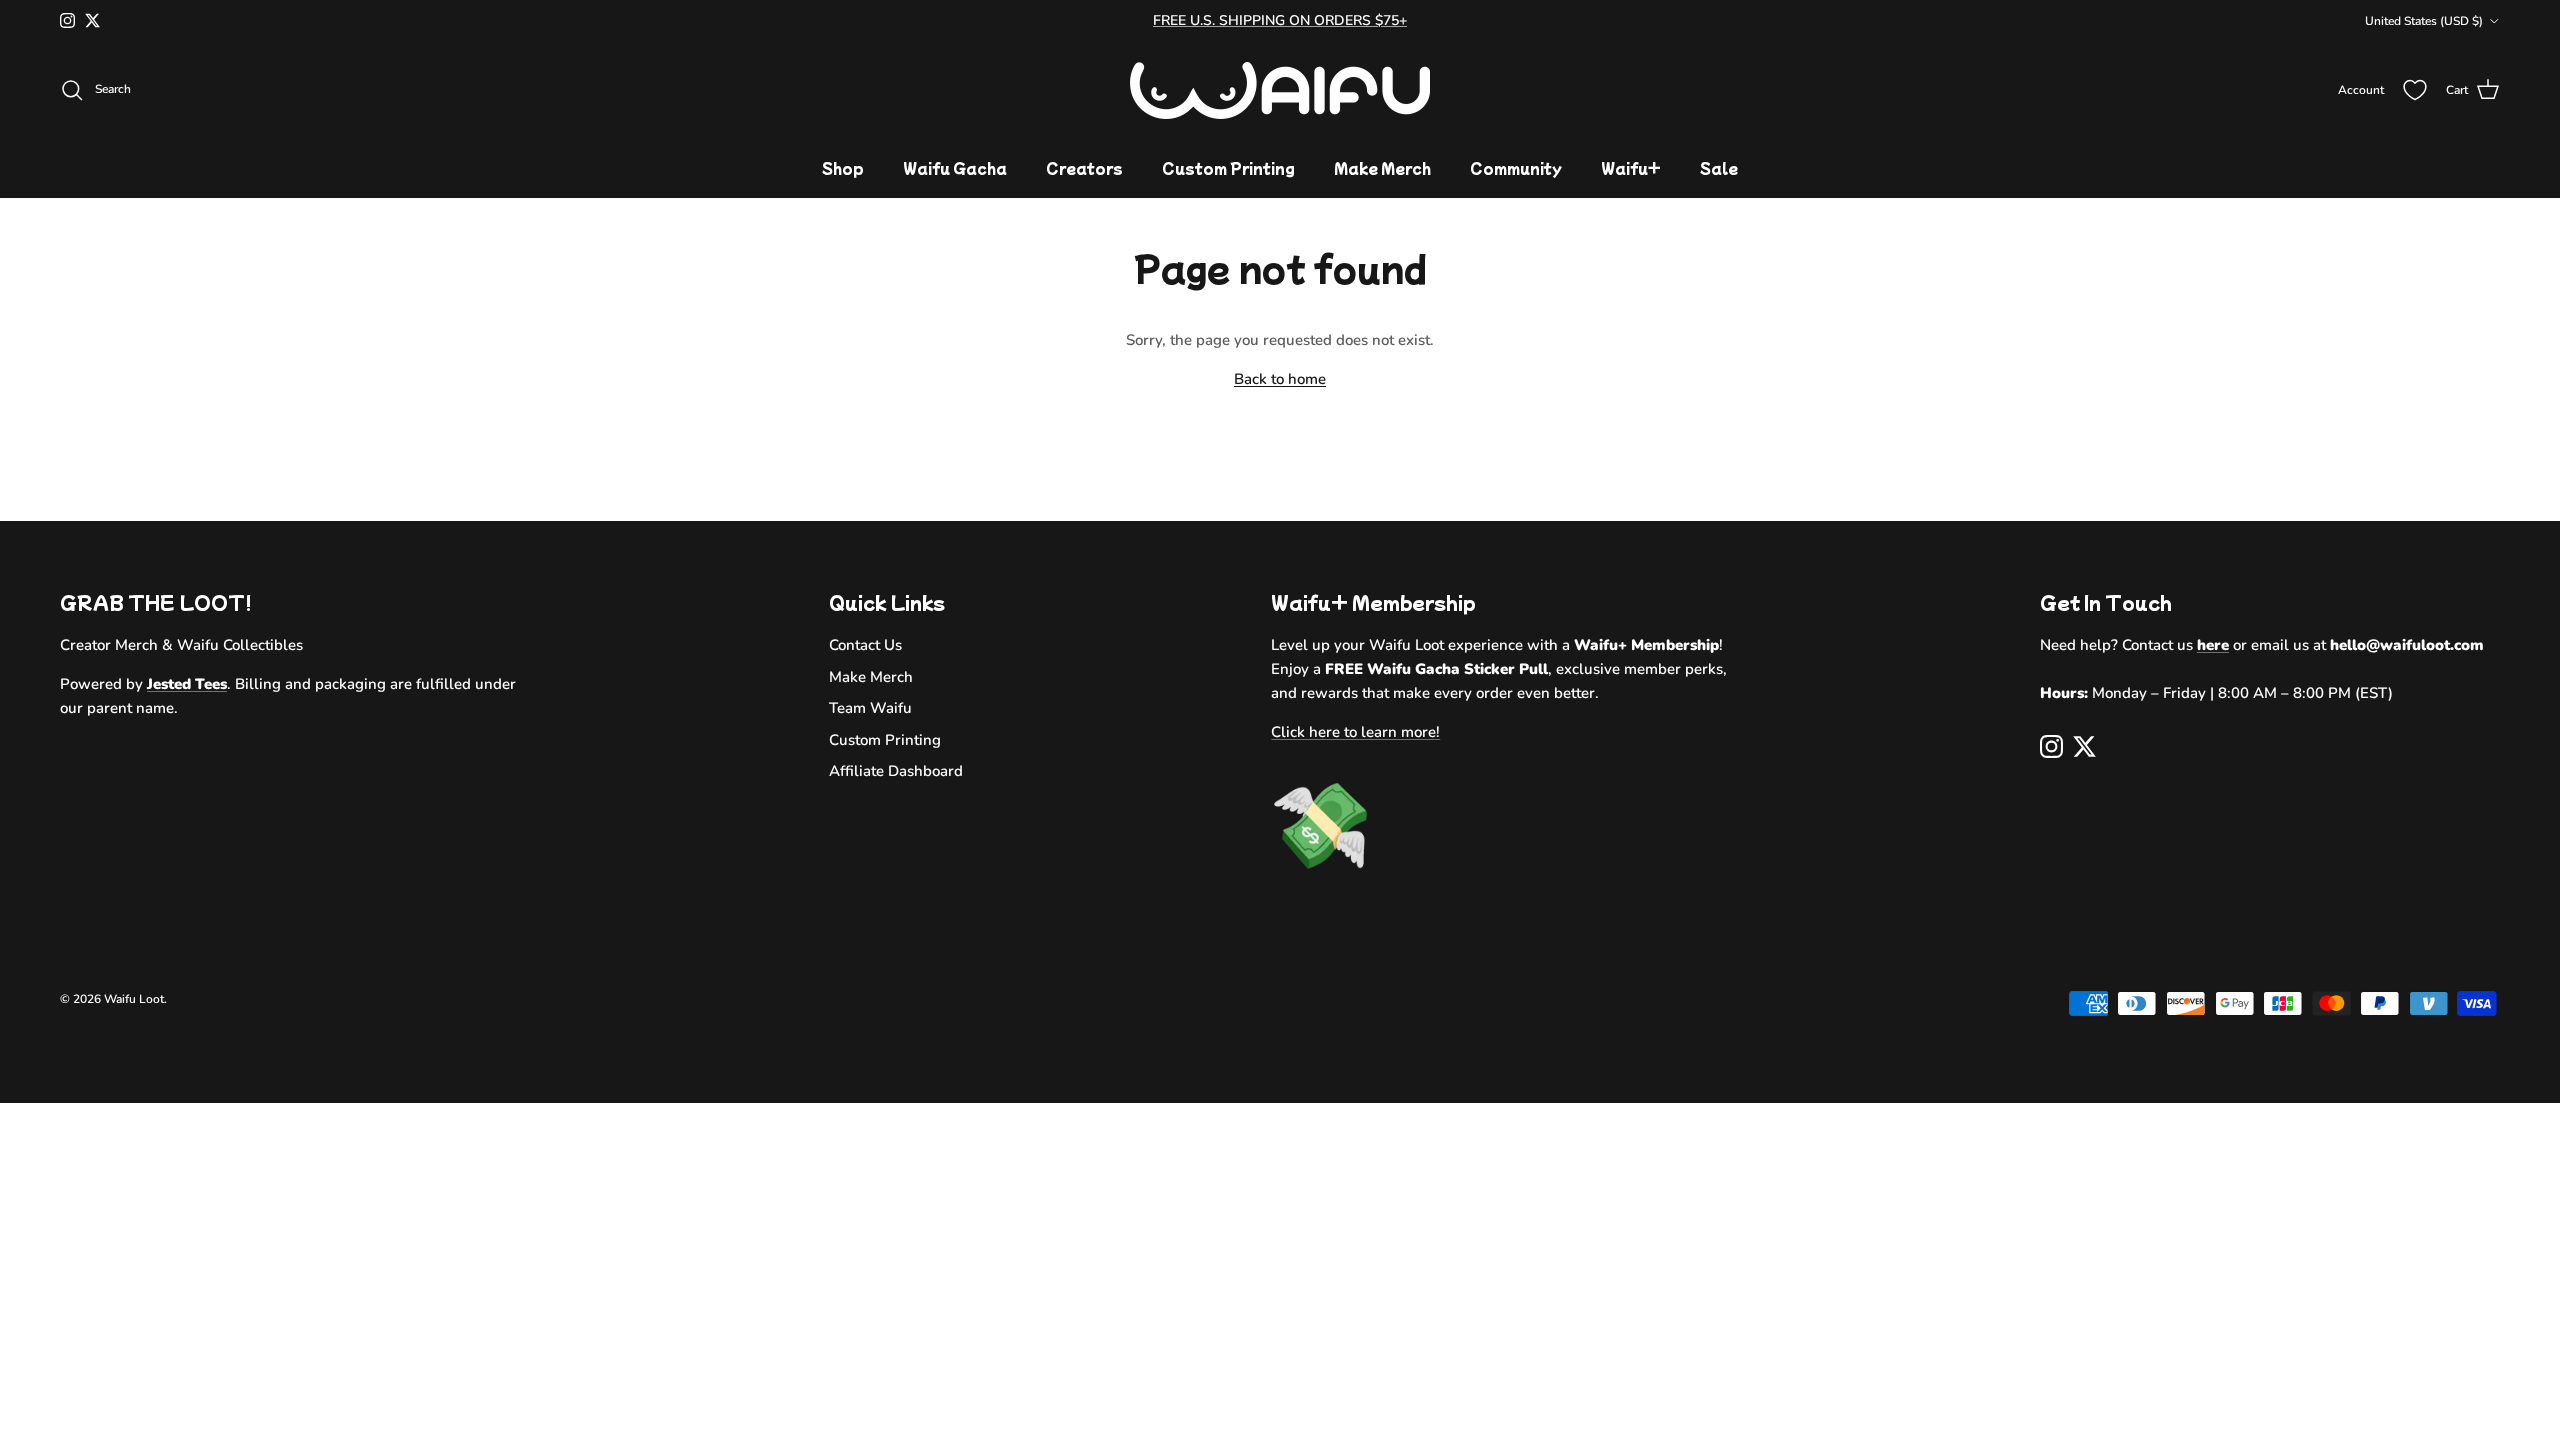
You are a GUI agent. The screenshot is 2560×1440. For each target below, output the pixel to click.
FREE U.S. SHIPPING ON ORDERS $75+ (1280, 20)
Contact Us (865, 645)
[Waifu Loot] (1280, 90)
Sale (1719, 168)
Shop (843, 168)
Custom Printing (1228, 168)
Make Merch (1382, 168)
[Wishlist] (2415, 90)
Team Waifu (870, 708)
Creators (1084, 168)
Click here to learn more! (1355, 732)
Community (1516, 168)
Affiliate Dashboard (896, 771)
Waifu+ (1631, 168)
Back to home (1280, 379)
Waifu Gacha (955, 168)
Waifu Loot (134, 999)
